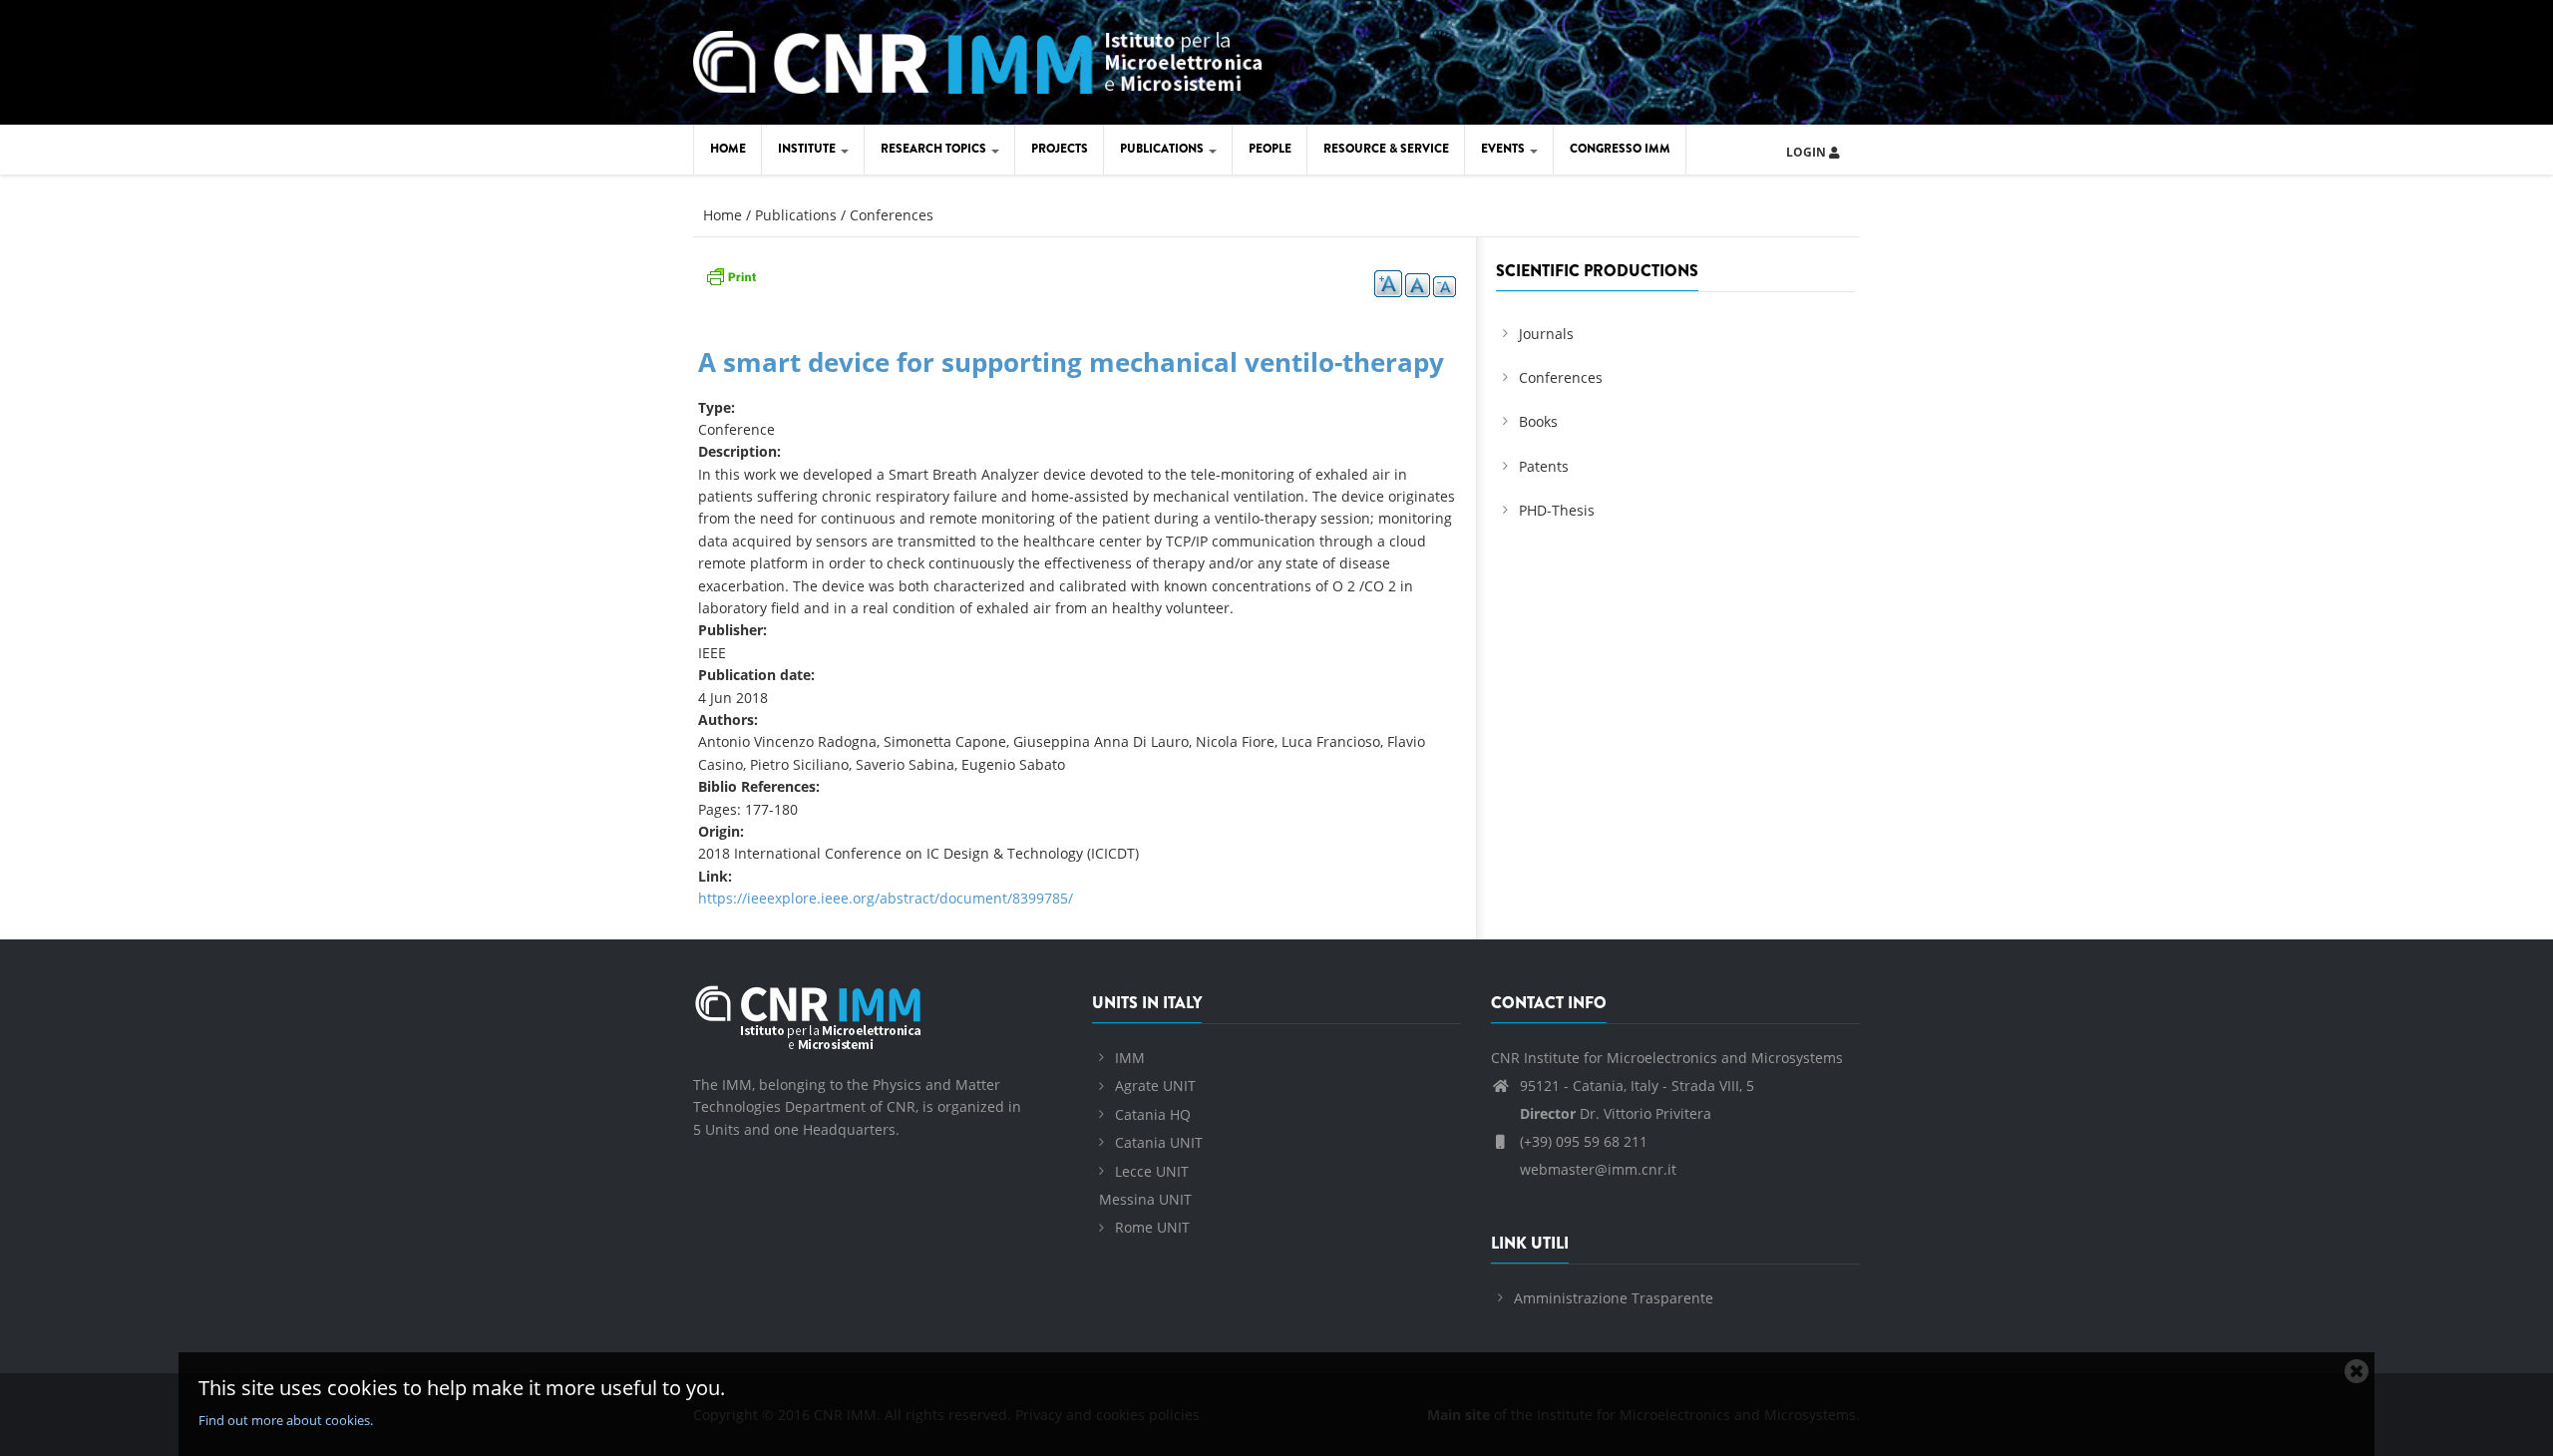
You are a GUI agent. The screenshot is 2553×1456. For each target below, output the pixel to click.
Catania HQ (1153, 1114)
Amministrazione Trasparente (1614, 1298)
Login (1808, 152)
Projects (1060, 149)
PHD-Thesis (1557, 510)
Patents (1544, 466)
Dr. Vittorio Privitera (1616, 1113)
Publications (1163, 149)
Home (728, 149)
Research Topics (935, 149)
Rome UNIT (1152, 1227)
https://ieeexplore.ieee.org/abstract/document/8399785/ (886, 898)
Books (1538, 421)
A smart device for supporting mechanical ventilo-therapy (1071, 362)
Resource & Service (1386, 149)
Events (1504, 149)
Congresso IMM (1620, 149)
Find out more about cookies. (286, 1420)
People (1270, 149)
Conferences (892, 215)
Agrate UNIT (1155, 1086)
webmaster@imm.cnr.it (1596, 1169)
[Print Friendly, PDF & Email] (731, 275)
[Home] (977, 59)
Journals (1546, 334)
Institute (808, 149)
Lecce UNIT (1152, 1171)
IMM (1130, 1058)
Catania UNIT (1159, 1142)
